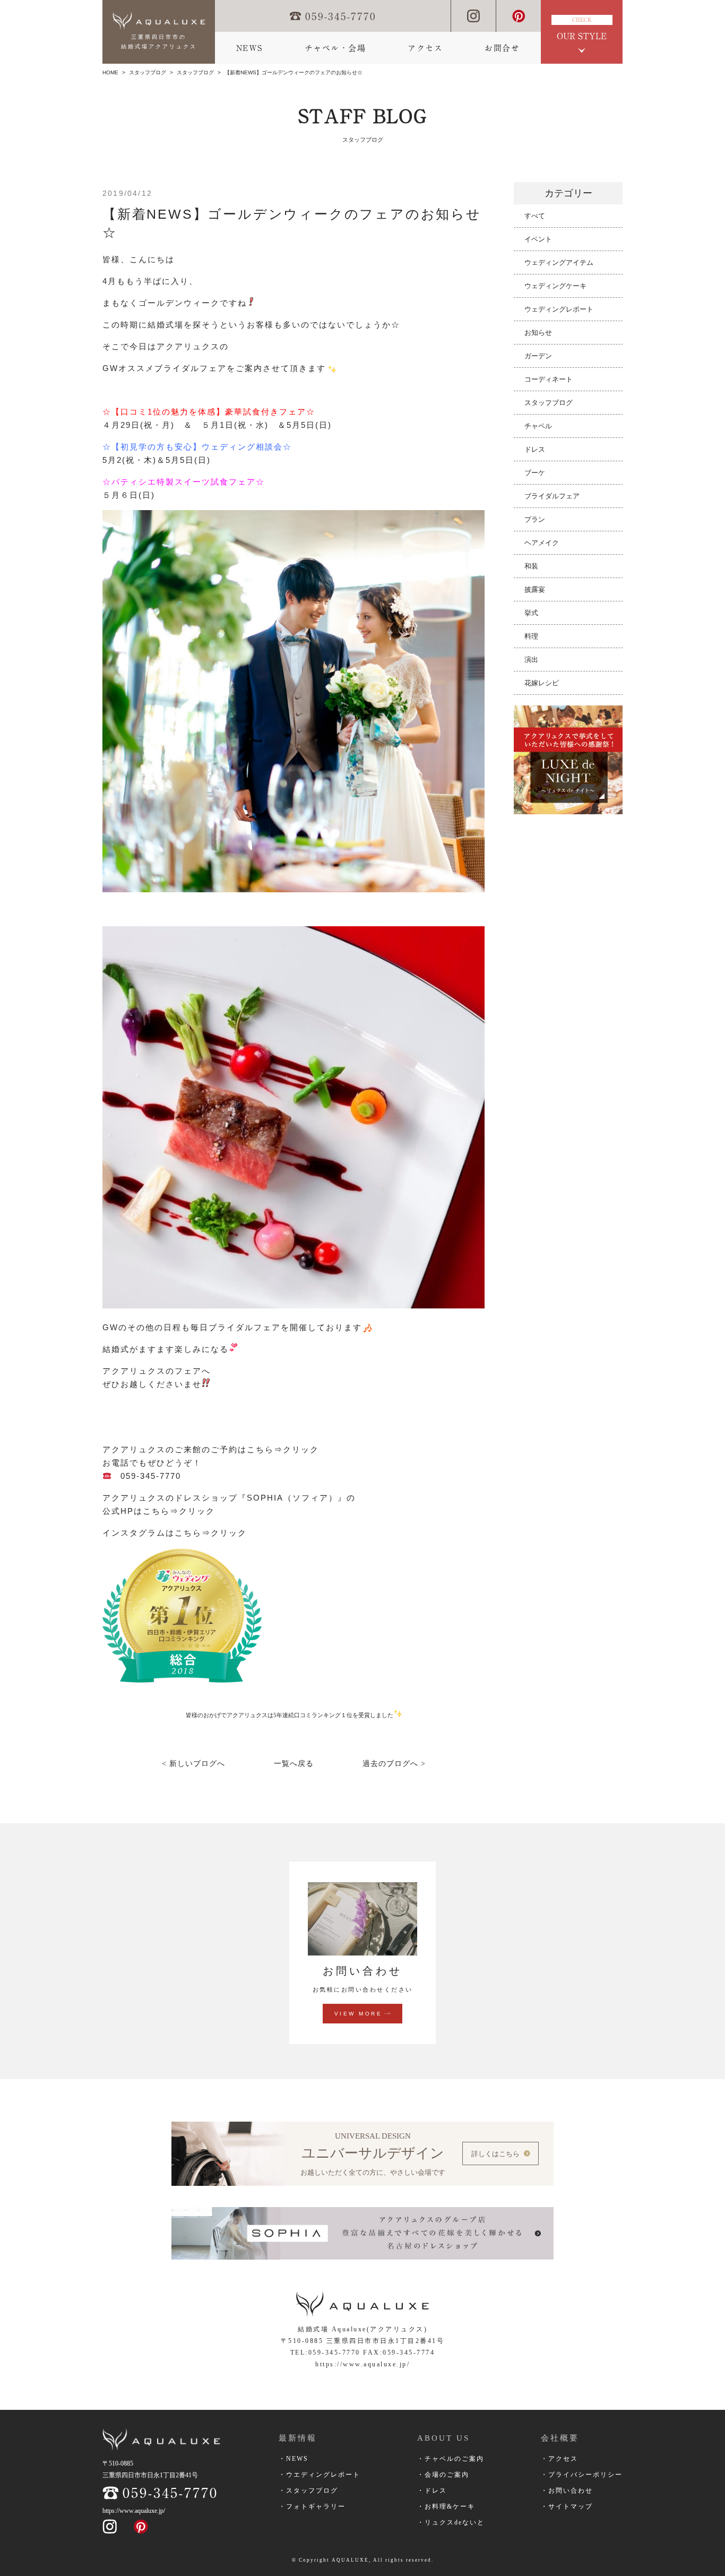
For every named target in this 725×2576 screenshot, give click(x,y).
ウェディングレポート (559, 309)
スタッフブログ (148, 72)
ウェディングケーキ (555, 286)
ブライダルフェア (552, 496)
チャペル (538, 426)
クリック (303, 1449)
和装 (531, 566)
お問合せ (502, 48)
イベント (538, 239)
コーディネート (549, 379)
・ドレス (432, 2491)
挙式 (531, 613)
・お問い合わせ (567, 2491)
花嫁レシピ (542, 683)
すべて (535, 216)
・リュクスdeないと (451, 2522)
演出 (531, 660)
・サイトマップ (567, 2506)
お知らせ (538, 333)
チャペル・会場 (335, 48)
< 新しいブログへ (193, 1764)
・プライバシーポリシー (582, 2475)
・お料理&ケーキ (446, 2506)
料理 (531, 636)
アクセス (425, 48)
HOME (110, 72)
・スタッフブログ (308, 2491)
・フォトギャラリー (312, 2506)
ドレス (535, 449)
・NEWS (294, 2459)
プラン (535, 519)
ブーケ (535, 473)
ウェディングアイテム (559, 262)
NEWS (249, 48)
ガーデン (538, 356)
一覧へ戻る (294, 1764)
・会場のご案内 (443, 2475)
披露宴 (535, 589)
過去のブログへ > (394, 1764)
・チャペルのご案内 (451, 2459)
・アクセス (559, 2459)
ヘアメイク (542, 543)
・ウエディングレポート (320, 2475)
